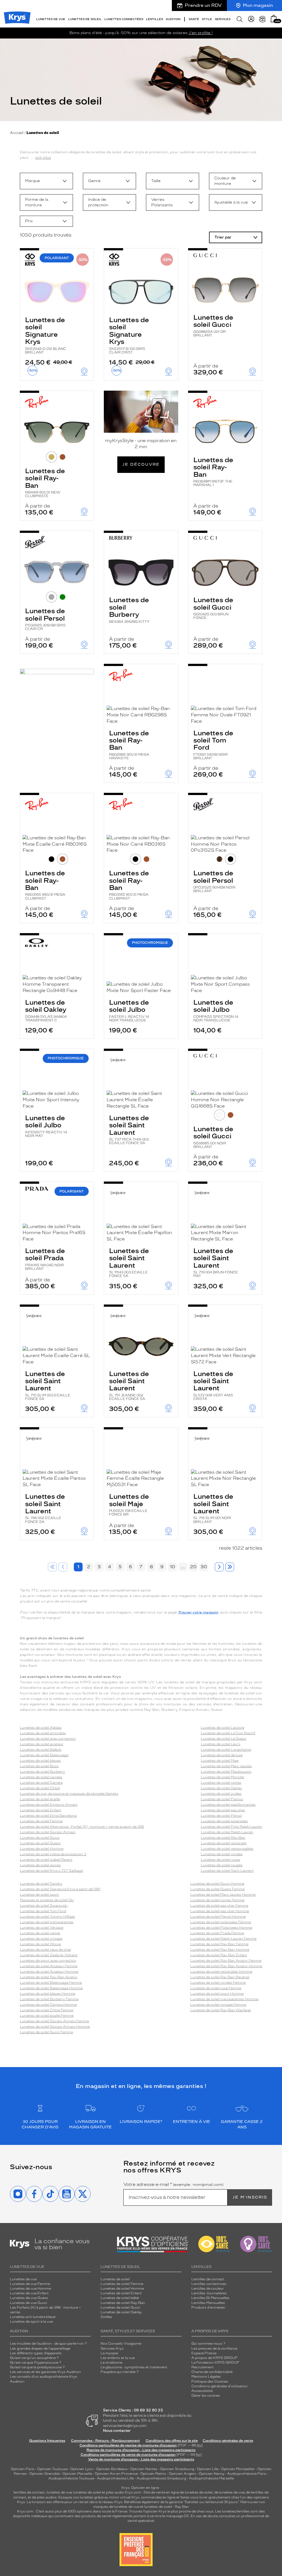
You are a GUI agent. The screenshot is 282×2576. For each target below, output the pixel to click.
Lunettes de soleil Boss (39, 1766)
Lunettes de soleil (115, 2279)
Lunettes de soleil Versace (42, 1928)
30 (204, 1567)
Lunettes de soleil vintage (41, 1939)
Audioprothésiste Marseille (211, 2478)
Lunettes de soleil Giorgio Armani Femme (54, 2021)
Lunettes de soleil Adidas (41, 1728)
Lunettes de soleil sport (39, 1895)
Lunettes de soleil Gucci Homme (217, 1884)
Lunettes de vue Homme (30, 2289)
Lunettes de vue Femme (30, 2284)
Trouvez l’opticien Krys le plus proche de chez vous (171, 2511)
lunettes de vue (59, 2492)
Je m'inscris (250, 2197)
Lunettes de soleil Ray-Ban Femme (219, 1944)
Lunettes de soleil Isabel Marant (46, 1860)
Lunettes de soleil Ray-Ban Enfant (219, 1955)
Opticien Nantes (144, 2469)
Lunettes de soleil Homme (42, 1849)
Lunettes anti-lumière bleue (33, 2317)
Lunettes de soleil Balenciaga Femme (51, 1983)
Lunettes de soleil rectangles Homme (221, 1972)
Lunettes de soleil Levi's (221, 1744)
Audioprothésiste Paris (247, 2474)
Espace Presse (204, 2353)
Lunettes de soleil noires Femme (217, 1900)
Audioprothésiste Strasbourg (161, 2478)
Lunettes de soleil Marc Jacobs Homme (223, 1895)
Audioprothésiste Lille (115, 2478)
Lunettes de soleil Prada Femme (217, 1933)
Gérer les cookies (206, 2396)
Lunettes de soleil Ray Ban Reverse (220, 1977)
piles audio (115, 2492)
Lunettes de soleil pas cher (223, 1810)
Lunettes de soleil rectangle (224, 1843)
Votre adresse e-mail (173, 2185)
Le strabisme (111, 2363)
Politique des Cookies (210, 2382)
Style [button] (207, 19)
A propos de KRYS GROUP (215, 2358)
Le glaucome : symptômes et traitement (134, 2367)
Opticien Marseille (77, 2474)
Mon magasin (258, 5)
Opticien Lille (208, 2469)
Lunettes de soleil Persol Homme (218, 1917)
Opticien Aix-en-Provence (116, 2474)
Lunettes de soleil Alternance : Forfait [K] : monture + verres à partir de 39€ (82, 1827)
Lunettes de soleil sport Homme (217, 1994)
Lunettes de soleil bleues (40, 1761)
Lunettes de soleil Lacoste (223, 1728)
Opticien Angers (182, 2474)
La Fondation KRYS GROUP (215, 2363)
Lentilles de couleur (208, 2289)
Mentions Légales (206, 2377)
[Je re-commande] (262, 19)
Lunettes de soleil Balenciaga (44, 1755)
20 (193, 1567)
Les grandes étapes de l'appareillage (40, 2348)
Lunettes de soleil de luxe (222, 1755)
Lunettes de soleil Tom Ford (213, 745)
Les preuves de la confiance (214, 2348)
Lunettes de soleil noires (221, 1783)
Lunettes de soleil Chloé (40, 1788)
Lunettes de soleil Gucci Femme (46, 2032)
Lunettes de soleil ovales (221, 1794)
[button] (274, 19)
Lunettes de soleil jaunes (40, 1865)
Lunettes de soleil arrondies (43, 1733)
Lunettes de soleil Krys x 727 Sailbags (51, 1871)
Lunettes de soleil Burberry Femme (49, 1999)
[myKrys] (251, 19)
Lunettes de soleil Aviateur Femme (49, 1966)
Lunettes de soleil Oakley (46, 1010)
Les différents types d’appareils (36, 2353)
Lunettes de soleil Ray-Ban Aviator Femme (226, 1961)
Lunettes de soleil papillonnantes (228, 1805)
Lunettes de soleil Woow (40, 1944)
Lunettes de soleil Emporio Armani (49, 1805)
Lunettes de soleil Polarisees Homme (221, 1928)
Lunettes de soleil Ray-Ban (45, 482)
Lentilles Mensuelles (208, 2303)
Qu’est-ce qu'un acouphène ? (34, 2358)
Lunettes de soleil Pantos (222, 1799)
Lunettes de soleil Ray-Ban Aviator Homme (226, 1966)
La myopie (109, 2353)
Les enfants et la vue (118, 2358)
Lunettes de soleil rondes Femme (218, 1983)
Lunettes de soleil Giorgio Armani (48, 1832)
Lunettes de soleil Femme (41, 1821)
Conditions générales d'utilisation (219, 2386)
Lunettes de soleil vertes (40, 1933)
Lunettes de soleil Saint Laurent (129, 1129)
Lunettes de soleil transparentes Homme (224, 1999)
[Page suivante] (219, 1567)
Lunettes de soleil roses (220, 1860)
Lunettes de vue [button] (51, 19)
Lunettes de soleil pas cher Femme (219, 1906)
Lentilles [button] (154, 19)
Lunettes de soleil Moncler (223, 1777)
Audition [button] (173, 19)
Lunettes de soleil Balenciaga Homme (51, 1988)
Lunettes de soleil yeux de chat (45, 1950)
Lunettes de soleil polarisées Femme (221, 1922)
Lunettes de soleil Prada (45, 1259)
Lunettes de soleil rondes (222, 1854)
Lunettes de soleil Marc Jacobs (226, 1766)
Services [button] (223, 19)
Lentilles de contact (208, 2279)
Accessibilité (202, 2391)
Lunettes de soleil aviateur (42, 1744)
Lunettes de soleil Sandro (41, 1884)
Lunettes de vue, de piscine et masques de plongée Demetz (69, 1794)
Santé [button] (194, 19)
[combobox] (46, 181)
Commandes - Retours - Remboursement (105, 2441)
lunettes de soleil (87, 2492)
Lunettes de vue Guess (29, 2298)
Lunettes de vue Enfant (29, 2293)
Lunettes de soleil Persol (45, 619)
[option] (46, 181)
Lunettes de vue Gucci (29, 2303)
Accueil (17, 133)
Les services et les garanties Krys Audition (45, 2372)
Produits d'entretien (208, 2308)
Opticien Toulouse (52, 2469)
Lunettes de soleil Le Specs (223, 1739)
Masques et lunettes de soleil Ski (47, 1900)
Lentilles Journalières (209, 2293)
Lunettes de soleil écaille (40, 1799)
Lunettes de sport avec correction (48, 1961)
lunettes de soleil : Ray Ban (167, 2507)
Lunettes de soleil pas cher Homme (220, 1911)
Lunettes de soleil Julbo (129, 1010)
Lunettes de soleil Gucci (213, 325)
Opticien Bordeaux (112, 2469)
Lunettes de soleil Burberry (129, 610)
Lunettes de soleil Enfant (40, 1810)
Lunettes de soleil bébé (120, 2298)
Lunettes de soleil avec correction (48, 1739)
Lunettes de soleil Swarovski (44, 1906)
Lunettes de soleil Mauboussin (226, 1772)
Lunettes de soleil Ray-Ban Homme (220, 1950)
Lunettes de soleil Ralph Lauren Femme (223, 1939)
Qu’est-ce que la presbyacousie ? (37, 2367)
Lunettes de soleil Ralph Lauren (227, 1832)
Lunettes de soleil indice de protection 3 (53, 1854)
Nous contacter (117, 2431)
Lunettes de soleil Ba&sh (41, 1750)
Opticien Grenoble (45, 2474)
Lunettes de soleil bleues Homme (48, 1994)
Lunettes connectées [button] (124, 19)
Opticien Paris (23, 2469)
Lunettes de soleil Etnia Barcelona (48, 1816)
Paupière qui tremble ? (120, 2372)
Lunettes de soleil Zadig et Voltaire (49, 1955)
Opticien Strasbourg (177, 2469)
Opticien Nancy (212, 2474)
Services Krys (112, 2348)
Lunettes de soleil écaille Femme (47, 2016)
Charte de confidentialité (212, 2372)
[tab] (51, 457)
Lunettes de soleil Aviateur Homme (49, 1972)
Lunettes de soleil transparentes (47, 1922)
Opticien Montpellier (238, 2469)
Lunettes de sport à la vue (31, 2322)
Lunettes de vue (23, 2279)
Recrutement (203, 2367)
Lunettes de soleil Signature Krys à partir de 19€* (60, 1889)
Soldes (106, 2317)
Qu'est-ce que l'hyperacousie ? (36, 2363)
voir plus (43, 157)
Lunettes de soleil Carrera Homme (48, 2005)
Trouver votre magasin (198, 1612)
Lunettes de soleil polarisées (224, 1821)
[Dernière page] (230, 1567)
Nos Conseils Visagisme (121, 2344)
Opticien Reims (153, 2474)
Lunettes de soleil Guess (40, 1843)
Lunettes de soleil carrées (41, 1777)
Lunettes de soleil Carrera (41, 1783)
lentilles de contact (29, 2492)
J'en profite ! (201, 33)
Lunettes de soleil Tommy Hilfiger (48, 1917)
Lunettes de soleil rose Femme (216, 1988)
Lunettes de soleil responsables (227, 1849)
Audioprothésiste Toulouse (71, 2478)
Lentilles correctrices (209, 2284)
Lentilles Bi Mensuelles (210, 2298)
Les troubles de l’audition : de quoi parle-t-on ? (48, 2344)
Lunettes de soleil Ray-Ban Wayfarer (221, 2010)
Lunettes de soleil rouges (222, 1865)
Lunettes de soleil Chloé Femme (47, 2010)
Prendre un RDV (203, 5)
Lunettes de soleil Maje (129, 1504)
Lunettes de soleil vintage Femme (218, 2005)
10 (173, 1567)
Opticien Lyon (82, 2469)
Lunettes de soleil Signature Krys (46, 335)
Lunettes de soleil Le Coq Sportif (228, 1733)
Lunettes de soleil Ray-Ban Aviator (49, 1977)
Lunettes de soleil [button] (85, 19)
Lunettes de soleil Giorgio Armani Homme (55, 2027)
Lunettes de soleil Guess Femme (217, 1889)
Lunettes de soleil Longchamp (226, 1750)
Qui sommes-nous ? (208, 2344)
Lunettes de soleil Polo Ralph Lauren (231, 1827)
